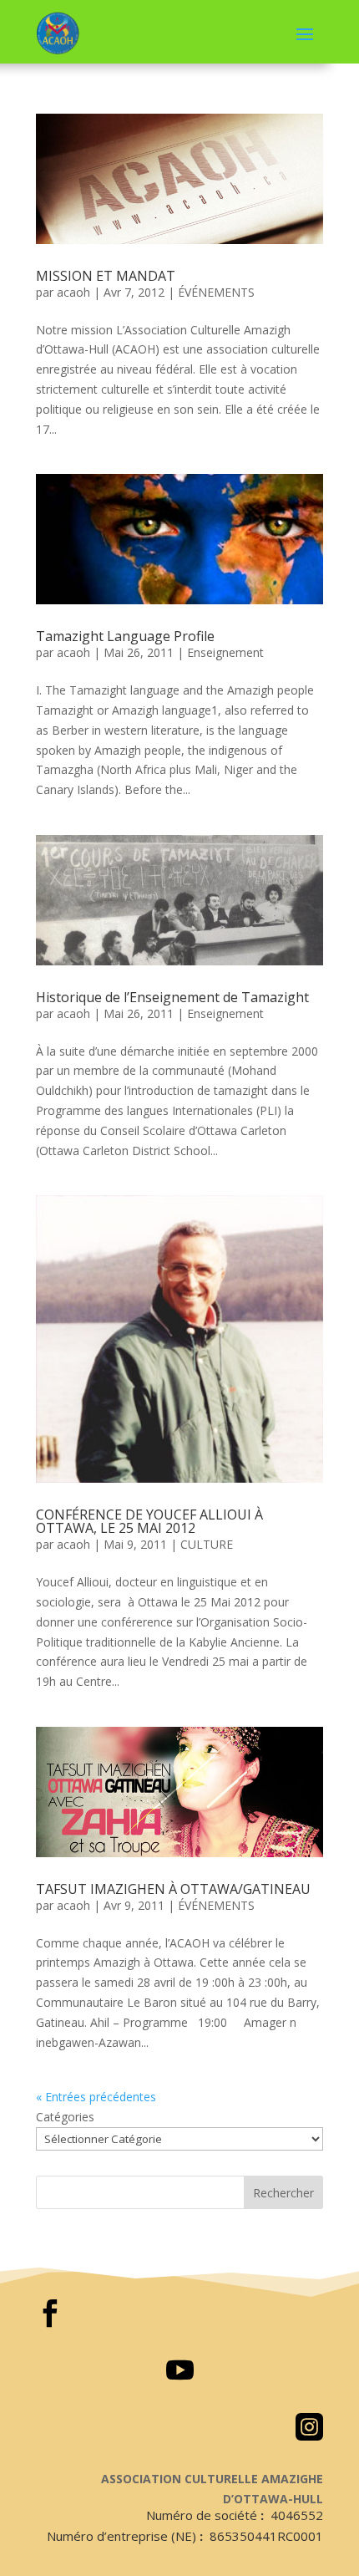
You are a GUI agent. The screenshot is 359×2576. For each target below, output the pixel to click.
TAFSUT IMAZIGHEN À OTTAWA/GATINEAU (173, 1889)
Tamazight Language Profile (125, 636)
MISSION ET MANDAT (106, 276)
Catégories (65, 2117)
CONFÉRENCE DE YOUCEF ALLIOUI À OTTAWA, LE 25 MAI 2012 (149, 1521)
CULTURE (207, 1544)
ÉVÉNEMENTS (216, 292)
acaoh (73, 292)
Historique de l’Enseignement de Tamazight (172, 997)
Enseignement (225, 652)
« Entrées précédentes (96, 2097)
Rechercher (283, 2193)
